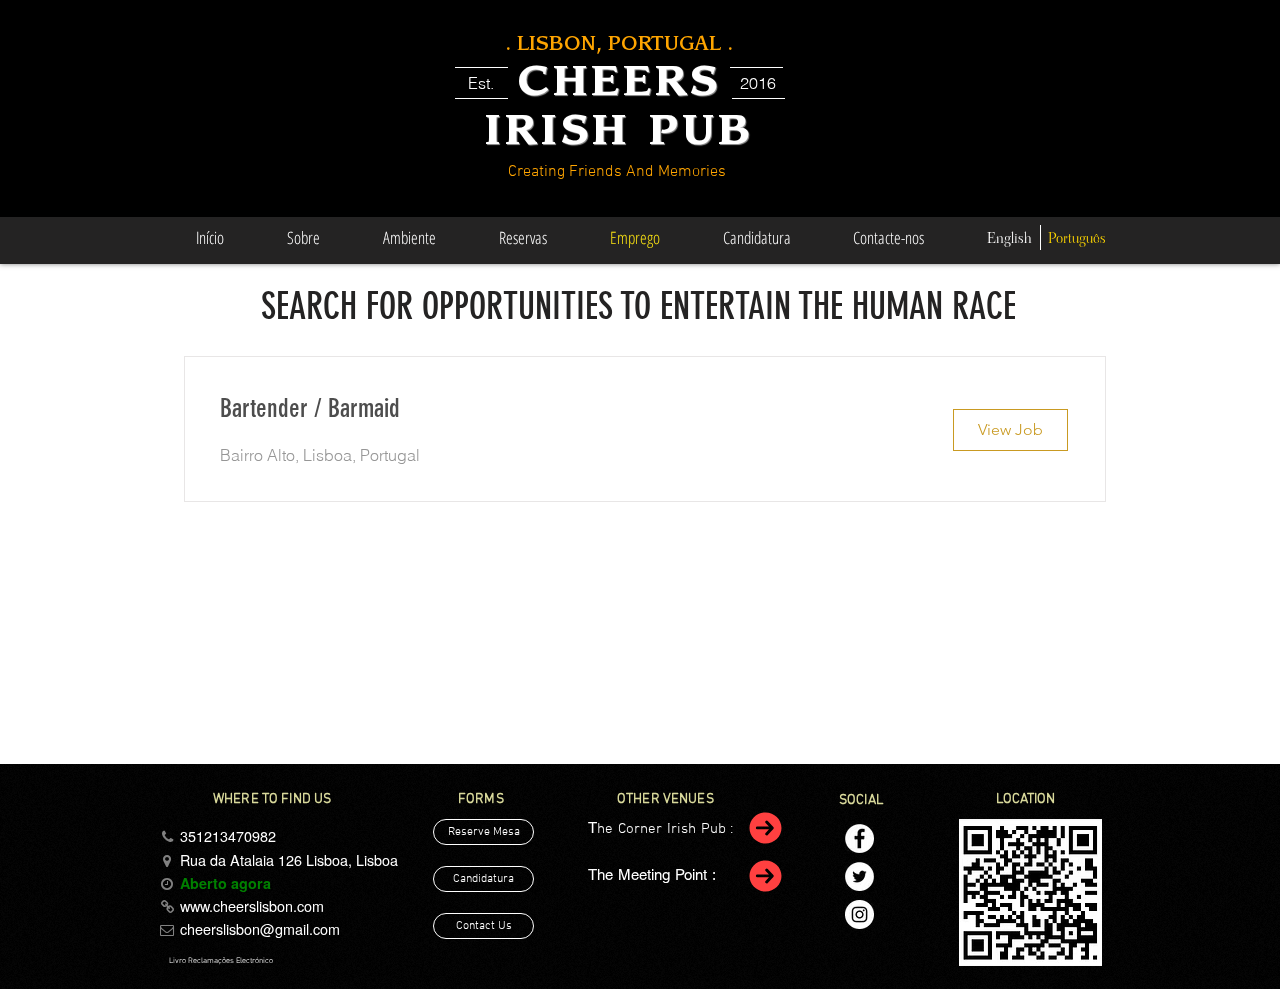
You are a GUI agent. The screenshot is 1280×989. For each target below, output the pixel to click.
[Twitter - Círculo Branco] (859, 876)
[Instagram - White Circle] (859, 914)
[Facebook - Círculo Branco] (859, 838)
